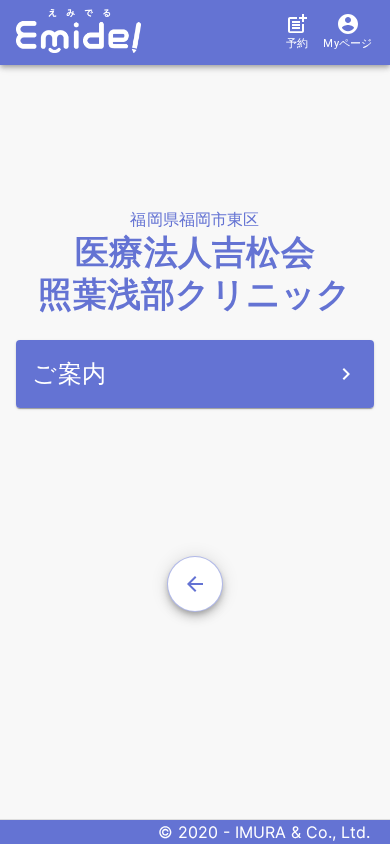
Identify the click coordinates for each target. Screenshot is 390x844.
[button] (292, 32)
